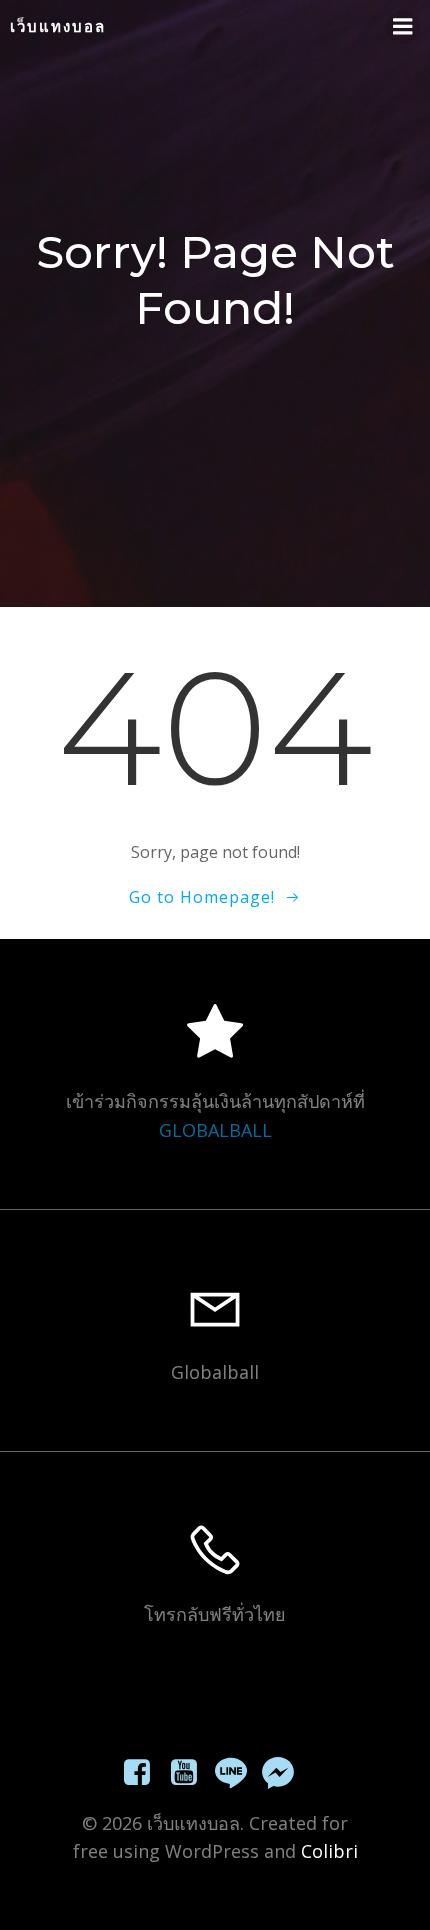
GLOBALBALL (215, 1130)
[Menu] (403, 27)
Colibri (329, 1851)
